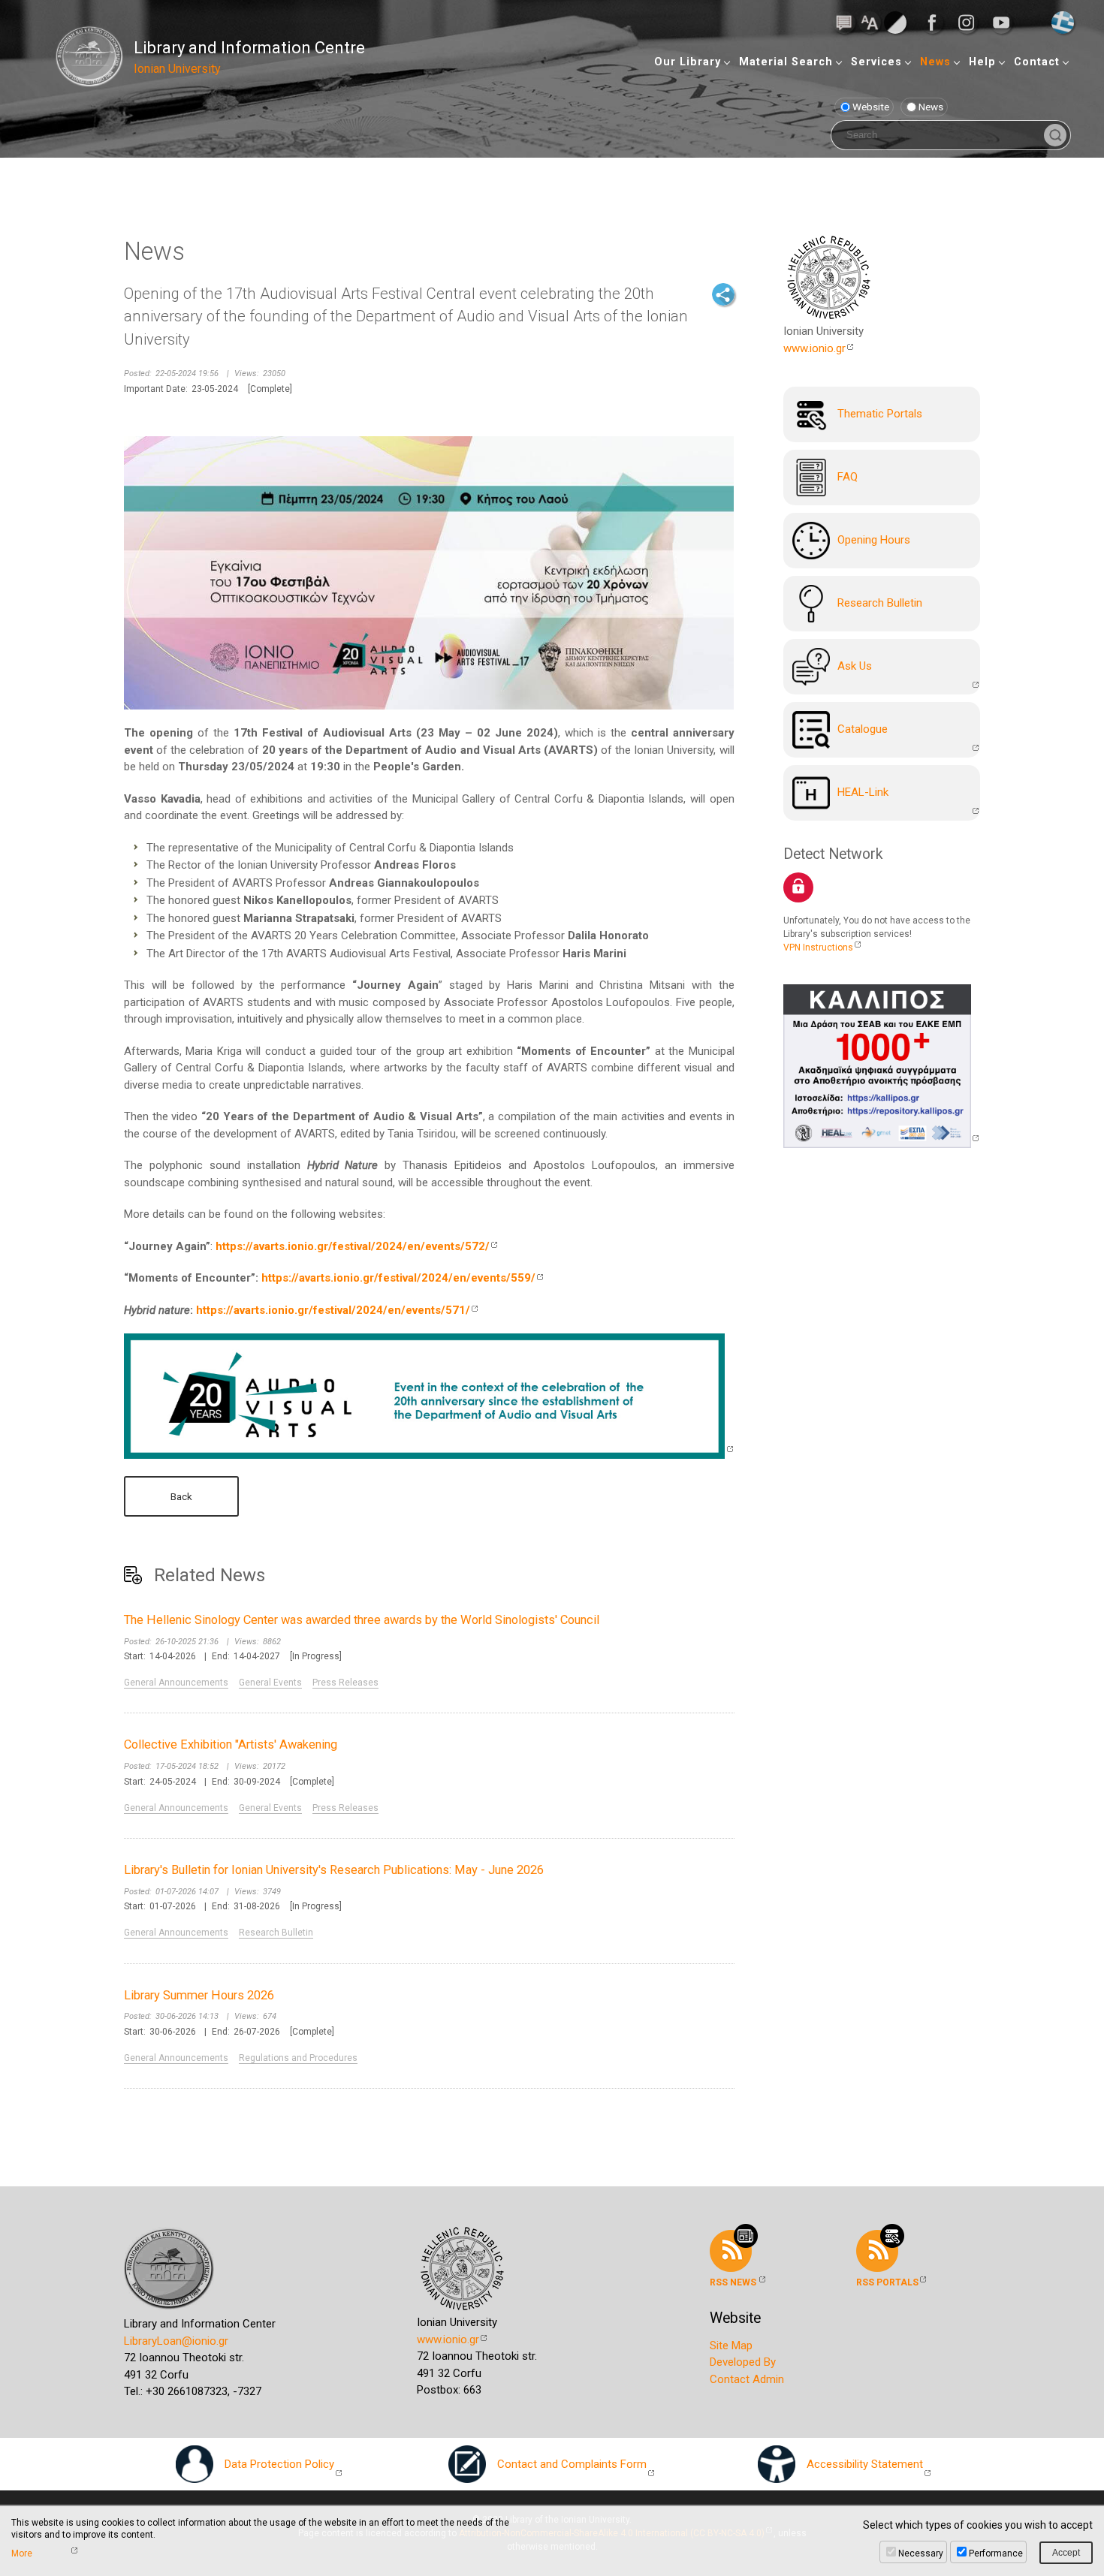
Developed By (743, 2362)
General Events (270, 1683)
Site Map (731, 2346)
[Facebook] (937, 23)
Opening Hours (874, 540)
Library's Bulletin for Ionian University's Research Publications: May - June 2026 (334, 1870)
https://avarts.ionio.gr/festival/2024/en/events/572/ (353, 1246)
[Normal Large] (870, 22)
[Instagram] (971, 23)
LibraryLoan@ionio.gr (176, 2341)
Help (982, 62)
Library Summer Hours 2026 (199, 1995)
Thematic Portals (880, 414)
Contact (1037, 62)
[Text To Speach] (844, 22)
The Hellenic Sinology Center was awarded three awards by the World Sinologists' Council (362, 1620)
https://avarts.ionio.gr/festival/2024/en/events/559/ (398, 1278)
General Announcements (176, 1683)
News (935, 62)
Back (181, 1496)
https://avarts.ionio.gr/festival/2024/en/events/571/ (333, 1310)
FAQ (848, 477)
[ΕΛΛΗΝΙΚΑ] (1063, 22)
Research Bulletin (276, 1933)
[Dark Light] (895, 22)
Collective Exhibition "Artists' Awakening (231, 1744)
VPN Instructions (818, 948)
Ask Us (855, 666)
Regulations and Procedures (298, 2058)
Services (876, 62)
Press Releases (345, 1683)
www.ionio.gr (814, 348)
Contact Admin (747, 2379)
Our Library (688, 62)
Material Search (786, 62)
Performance (996, 2553)
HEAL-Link (863, 792)
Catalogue (863, 729)
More (22, 2553)
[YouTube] (1006, 23)
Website (871, 107)
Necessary (921, 2553)
